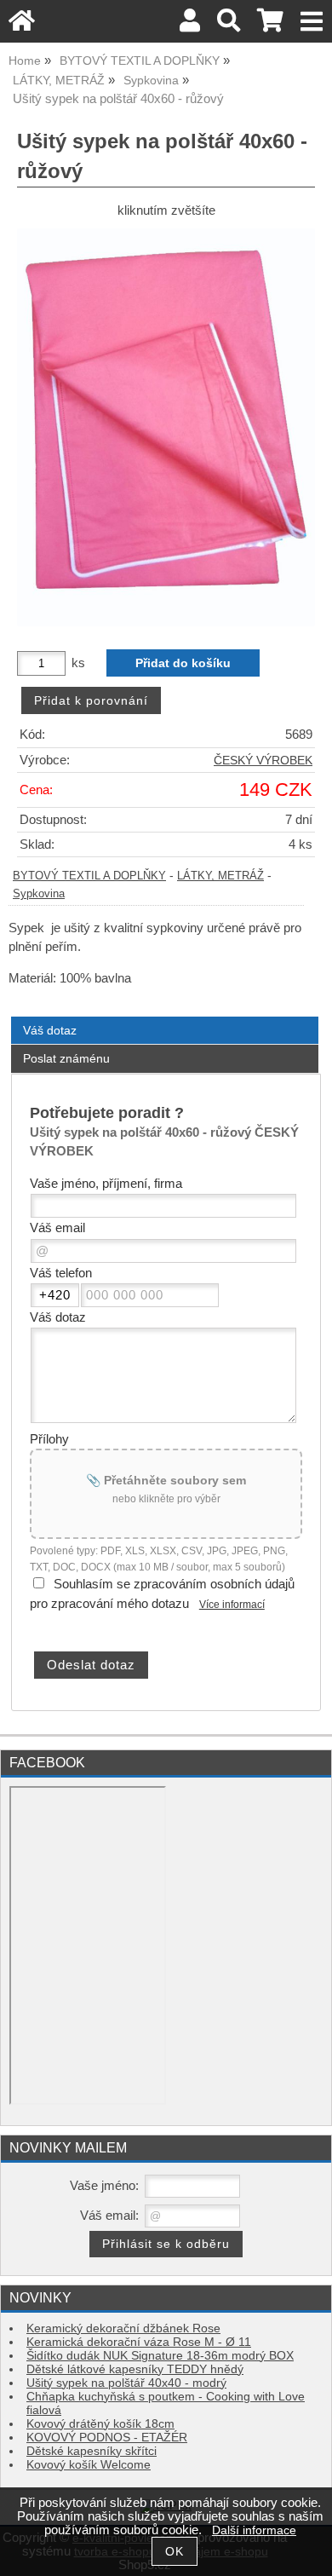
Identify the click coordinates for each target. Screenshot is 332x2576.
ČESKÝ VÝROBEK (263, 761)
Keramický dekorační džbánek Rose (123, 2328)
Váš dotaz (50, 1030)
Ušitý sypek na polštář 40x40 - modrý (126, 2383)
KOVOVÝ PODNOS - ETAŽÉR (107, 2438)
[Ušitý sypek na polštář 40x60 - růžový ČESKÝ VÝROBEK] (166, 427)
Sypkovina (39, 894)
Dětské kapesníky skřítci (92, 2451)
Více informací (232, 1605)
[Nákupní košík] (270, 25)
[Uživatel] (190, 25)
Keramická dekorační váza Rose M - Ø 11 (139, 2342)
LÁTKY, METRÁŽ (220, 876)
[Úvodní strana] (22, 25)
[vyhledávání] (229, 25)
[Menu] (312, 22)
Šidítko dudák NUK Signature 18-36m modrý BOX (160, 2356)
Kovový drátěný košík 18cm (100, 2424)
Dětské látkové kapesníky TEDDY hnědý (135, 2369)
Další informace (254, 2530)
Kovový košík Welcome (89, 2465)
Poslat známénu (66, 1058)
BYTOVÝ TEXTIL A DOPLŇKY (89, 876)
